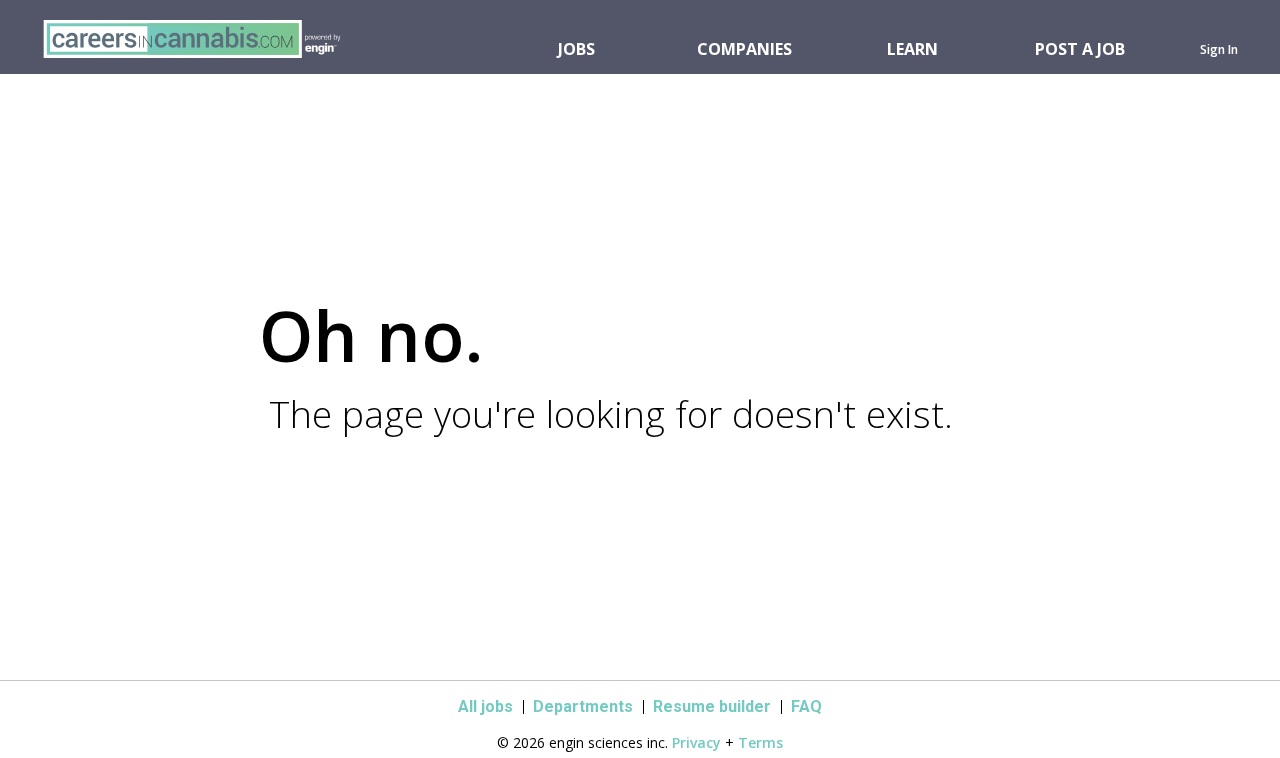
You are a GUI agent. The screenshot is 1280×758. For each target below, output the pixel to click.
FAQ (806, 706)
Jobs (576, 49)
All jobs (485, 706)
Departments (583, 706)
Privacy (696, 742)
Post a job (1080, 49)
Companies (744, 49)
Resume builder (712, 706)
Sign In (1219, 49)
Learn (912, 49)
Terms (760, 742)
